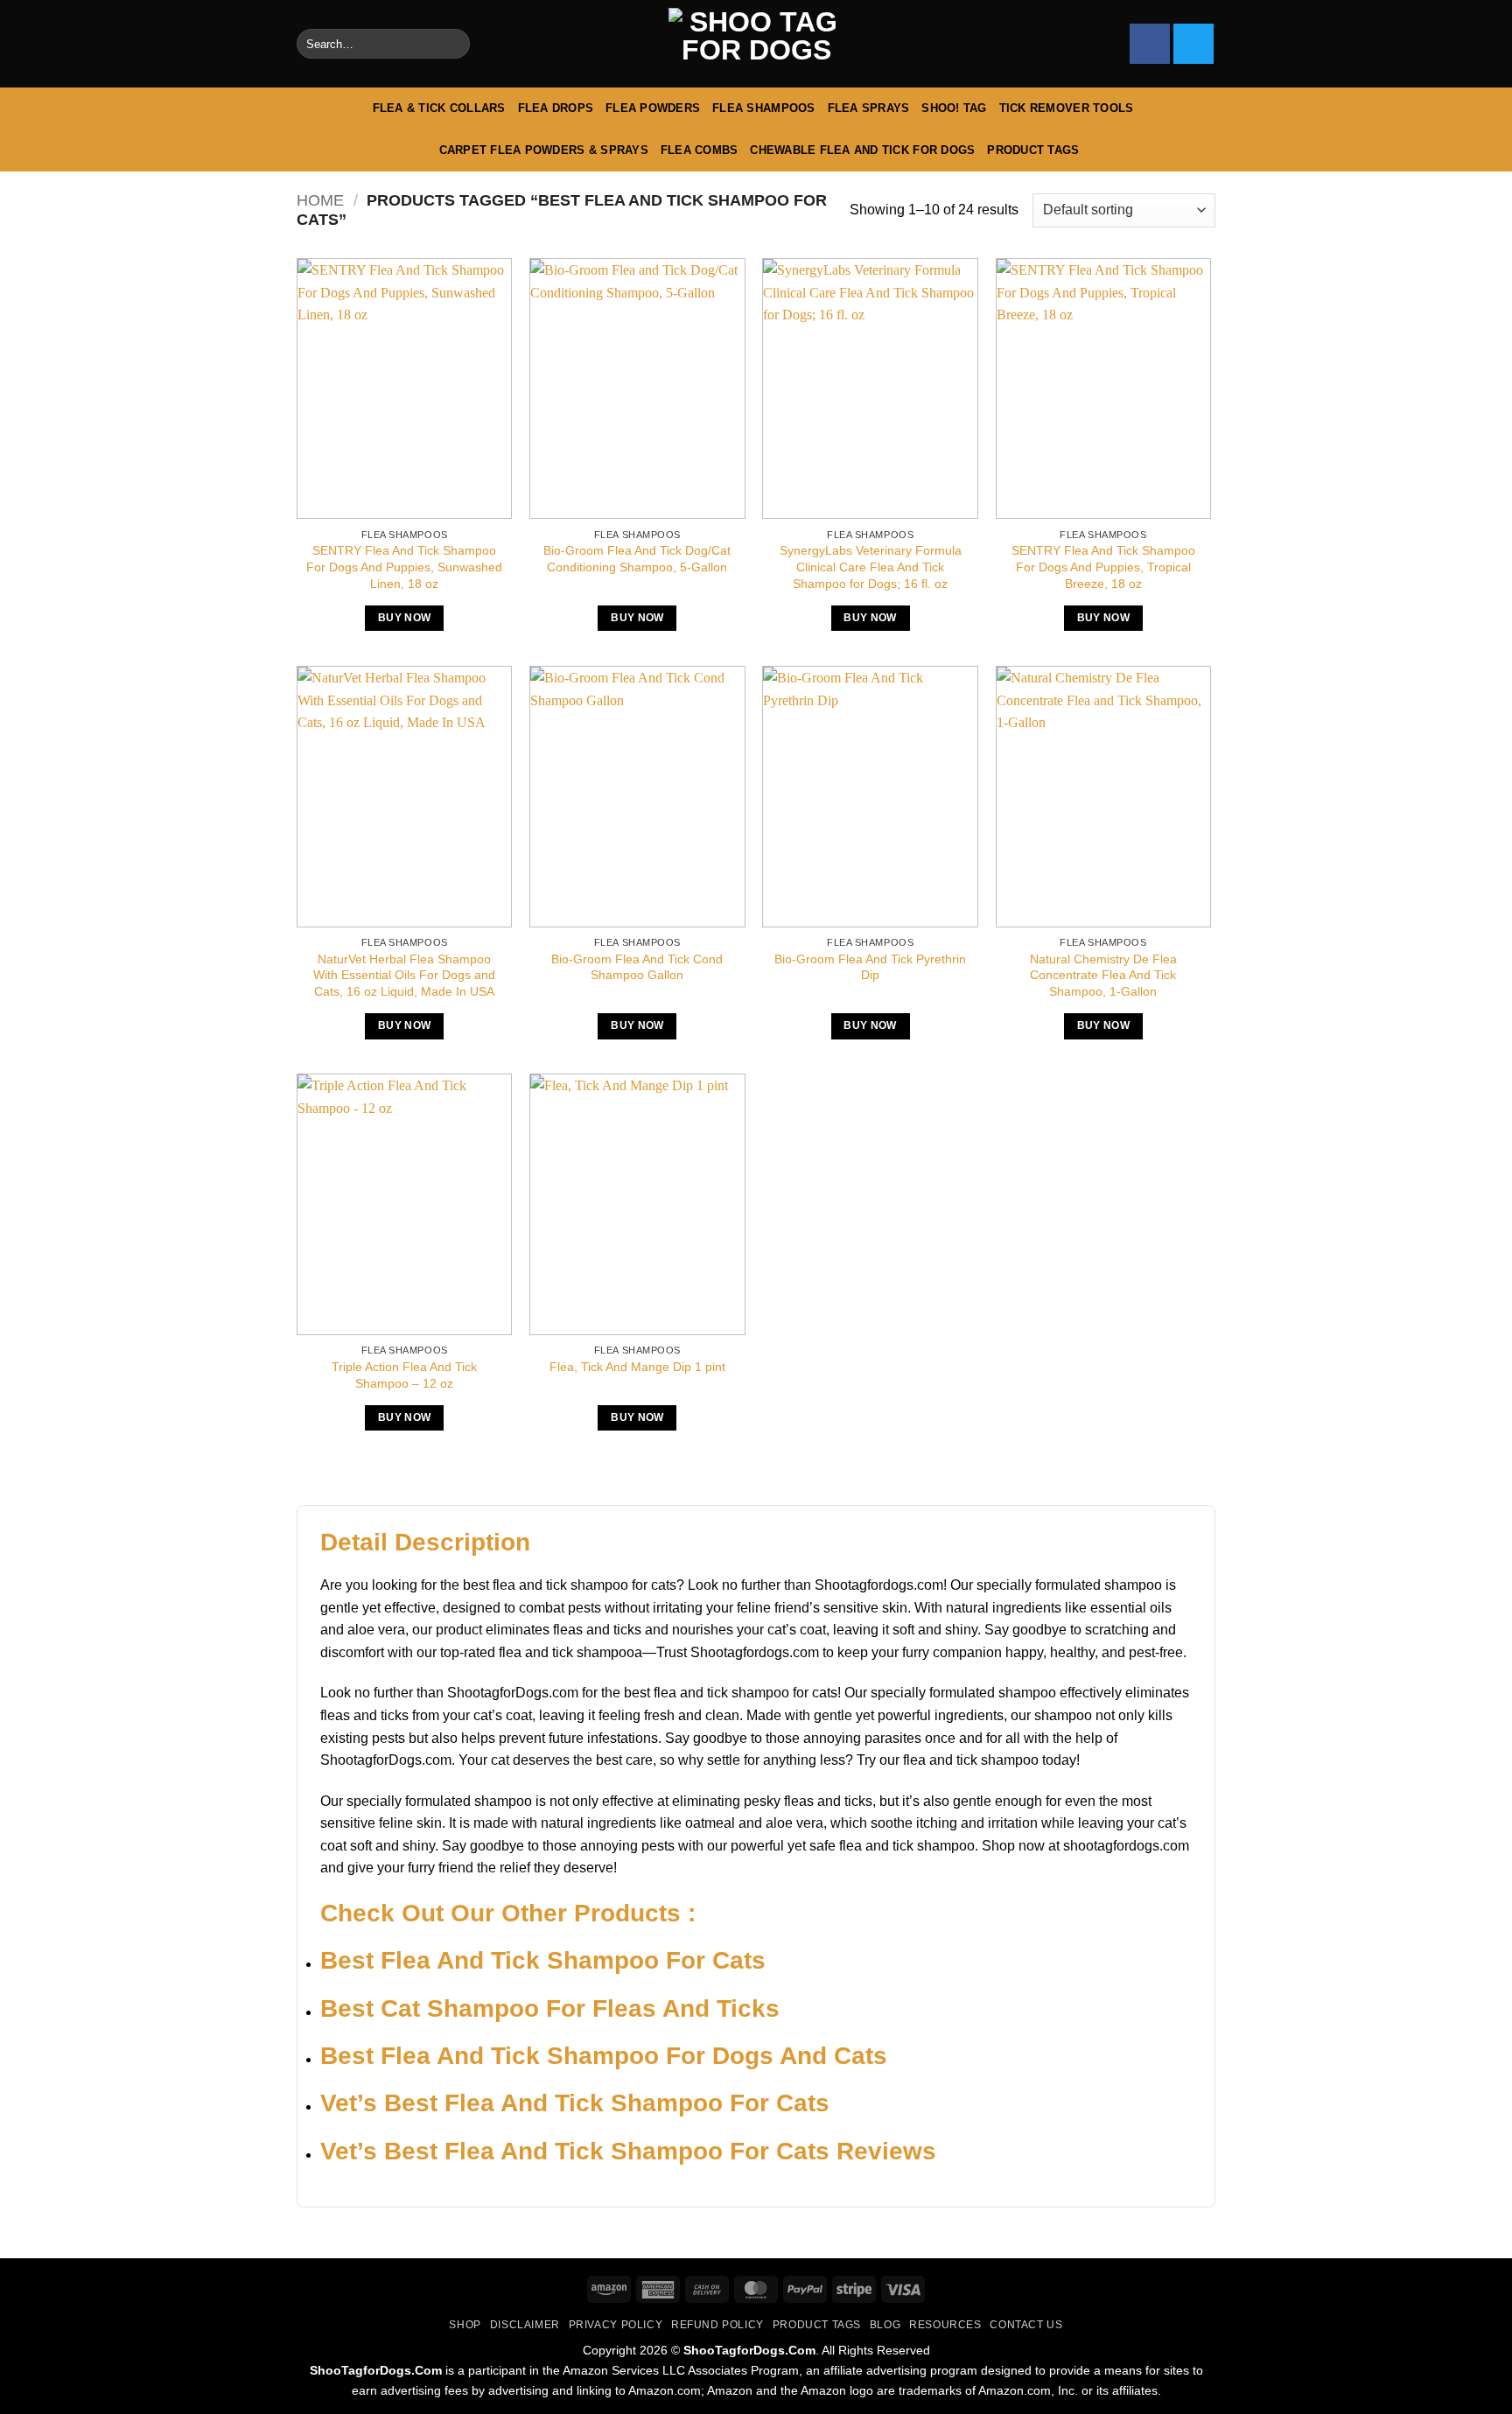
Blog (885, 2325)
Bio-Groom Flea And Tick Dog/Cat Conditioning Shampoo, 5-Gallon (637, 559)
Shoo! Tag (954, 108)
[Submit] (453, 44)
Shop (465, 2325)
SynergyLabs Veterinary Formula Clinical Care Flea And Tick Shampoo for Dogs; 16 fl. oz (871, 567)
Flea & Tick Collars (439, 108)
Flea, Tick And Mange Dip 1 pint (637, 1367)
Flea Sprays (869, 108)
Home (320, 200)
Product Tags (1033, 150)
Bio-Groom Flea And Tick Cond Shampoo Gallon (637, 967)
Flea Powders (653, 108)
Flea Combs (700, 150)
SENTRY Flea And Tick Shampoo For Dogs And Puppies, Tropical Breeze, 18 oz (1103, 567)
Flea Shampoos (763, 108)
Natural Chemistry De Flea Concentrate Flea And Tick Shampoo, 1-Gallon (1103, 975)
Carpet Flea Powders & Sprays (544, 150)
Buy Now (404, 618)
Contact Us (1026, 2325)
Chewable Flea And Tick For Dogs (862, 150)
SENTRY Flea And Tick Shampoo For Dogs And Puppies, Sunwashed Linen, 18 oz (404, 567)
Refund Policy (717, 2325)
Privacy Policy (616, 2325)
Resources (945, 2325)
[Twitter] (1193, 44)
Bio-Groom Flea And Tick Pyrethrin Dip (870, 967)
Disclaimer (525, 2325)
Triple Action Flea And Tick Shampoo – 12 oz (404, 1375)
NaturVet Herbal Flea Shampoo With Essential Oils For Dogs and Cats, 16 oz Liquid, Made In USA (404, 975)
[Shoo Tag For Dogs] (756, 44)
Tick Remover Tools (1067, 108)
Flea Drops (556, 108)
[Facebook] (1150, 44)
